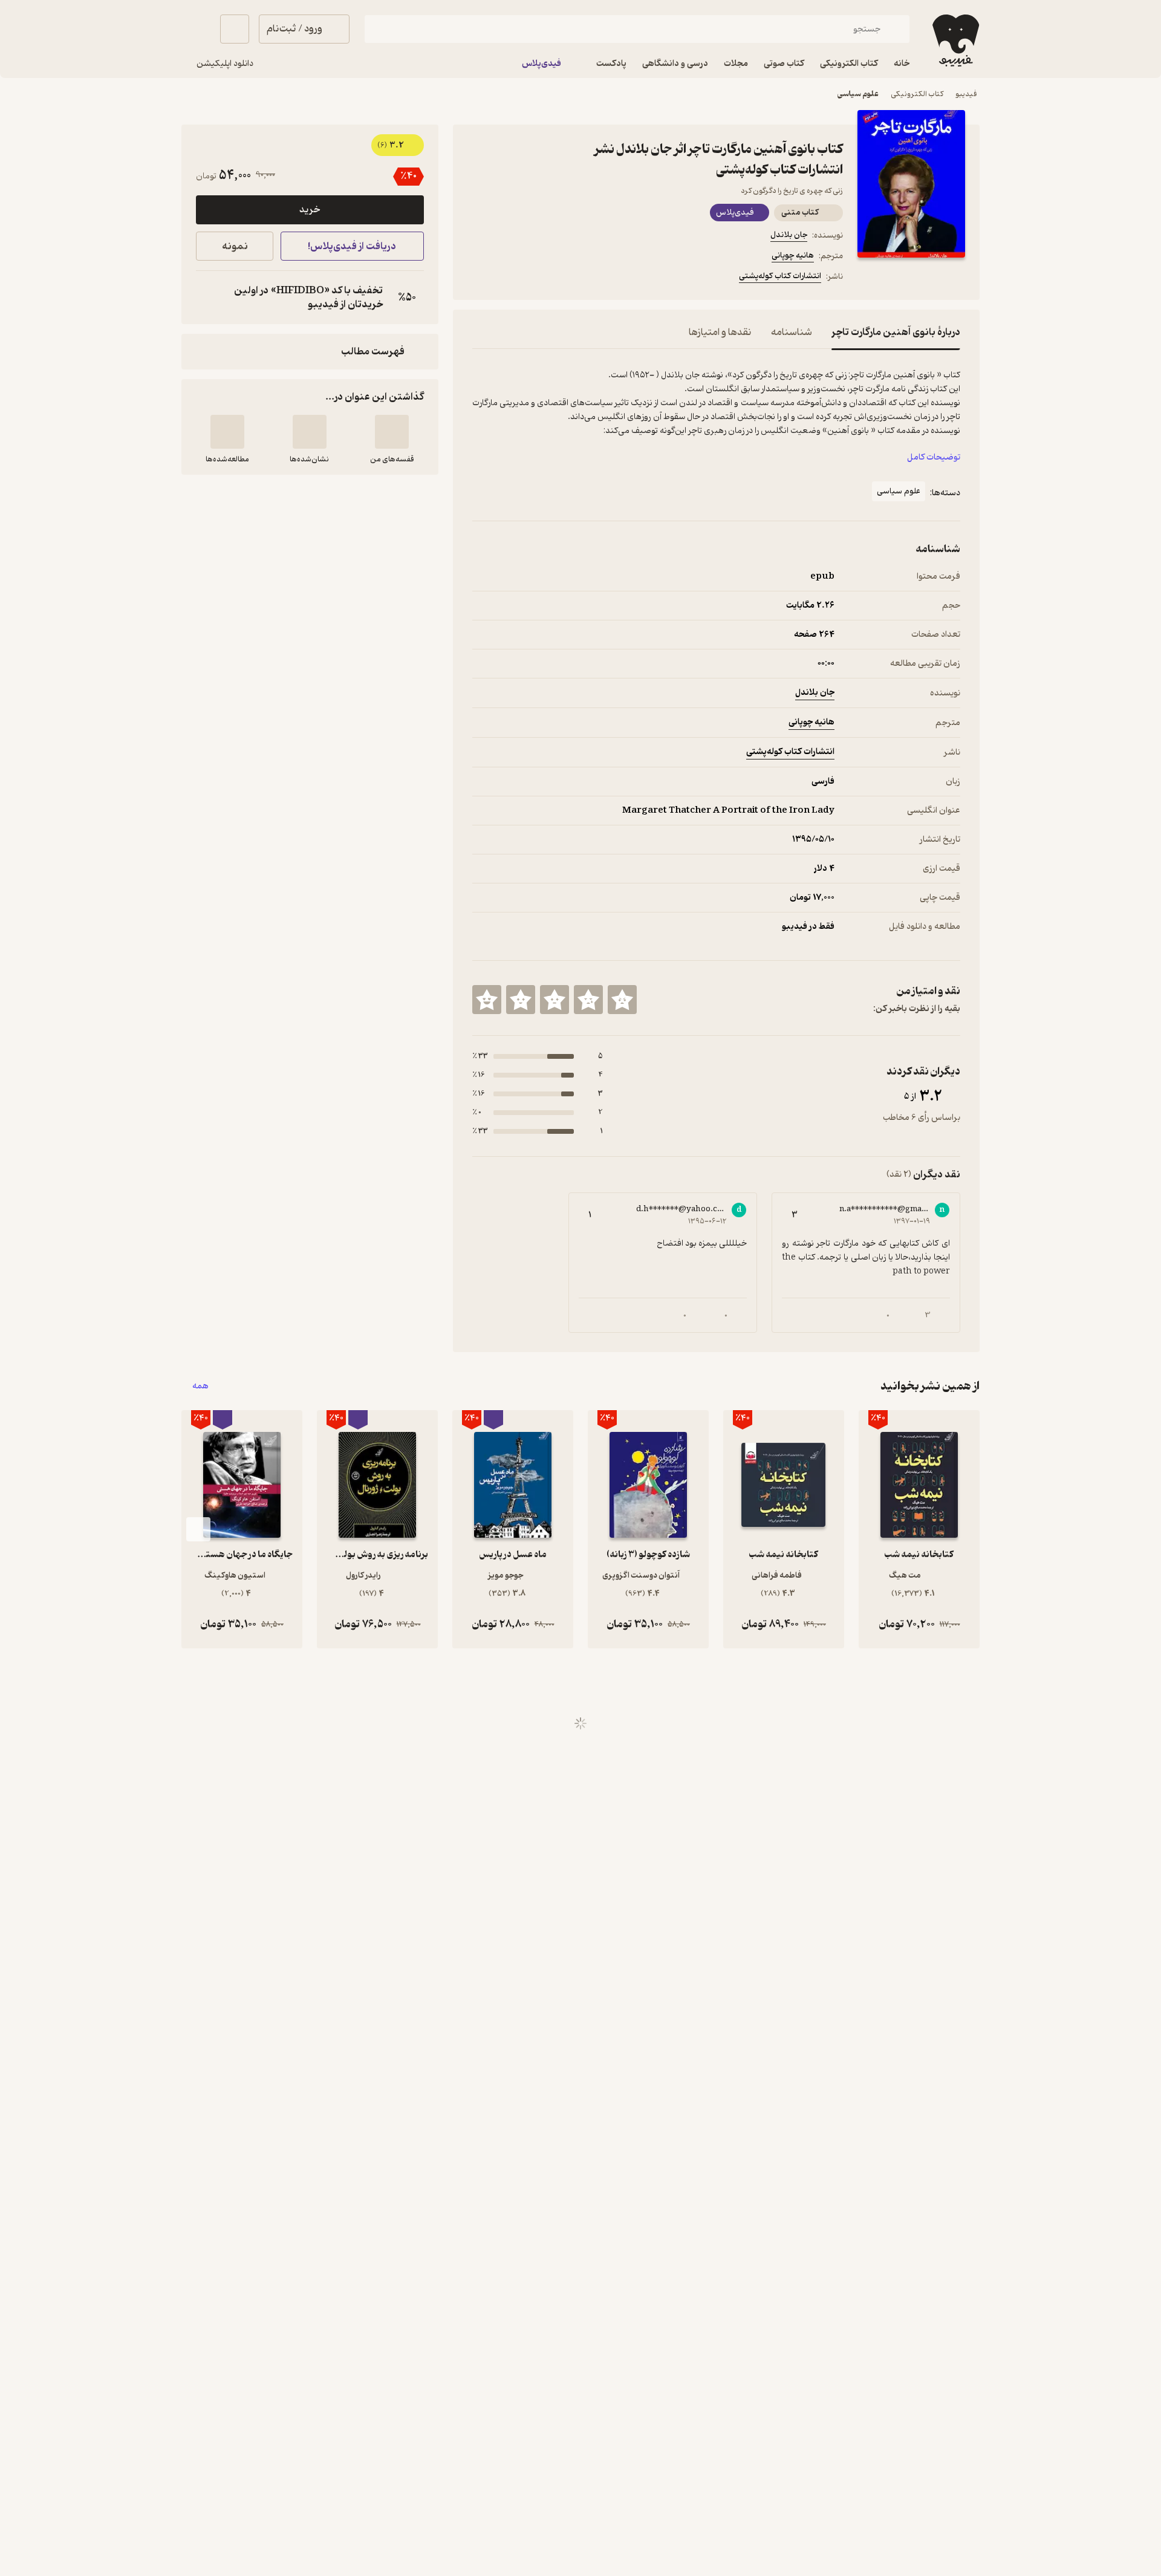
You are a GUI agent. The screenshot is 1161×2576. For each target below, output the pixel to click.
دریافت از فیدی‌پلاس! (352, 246)
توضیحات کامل (934, 457)
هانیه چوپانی (793, 255)
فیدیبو (966, 94)
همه (200, 1386)
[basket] (235, 29)
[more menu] (480, 278)
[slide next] (198, 1529)
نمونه (235, 246)
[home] (954, 41)
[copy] (208, 298)
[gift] (538, 278)
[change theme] (196, 29)
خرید (310, 210)
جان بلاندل (789, 235)
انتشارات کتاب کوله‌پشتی (780, 276)
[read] (227, 432)
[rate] (622, 1000)
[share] (567, 278)
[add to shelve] (392, 432)
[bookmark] (509, 278)
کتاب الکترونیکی (917, 94)
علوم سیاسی (858, 94)
